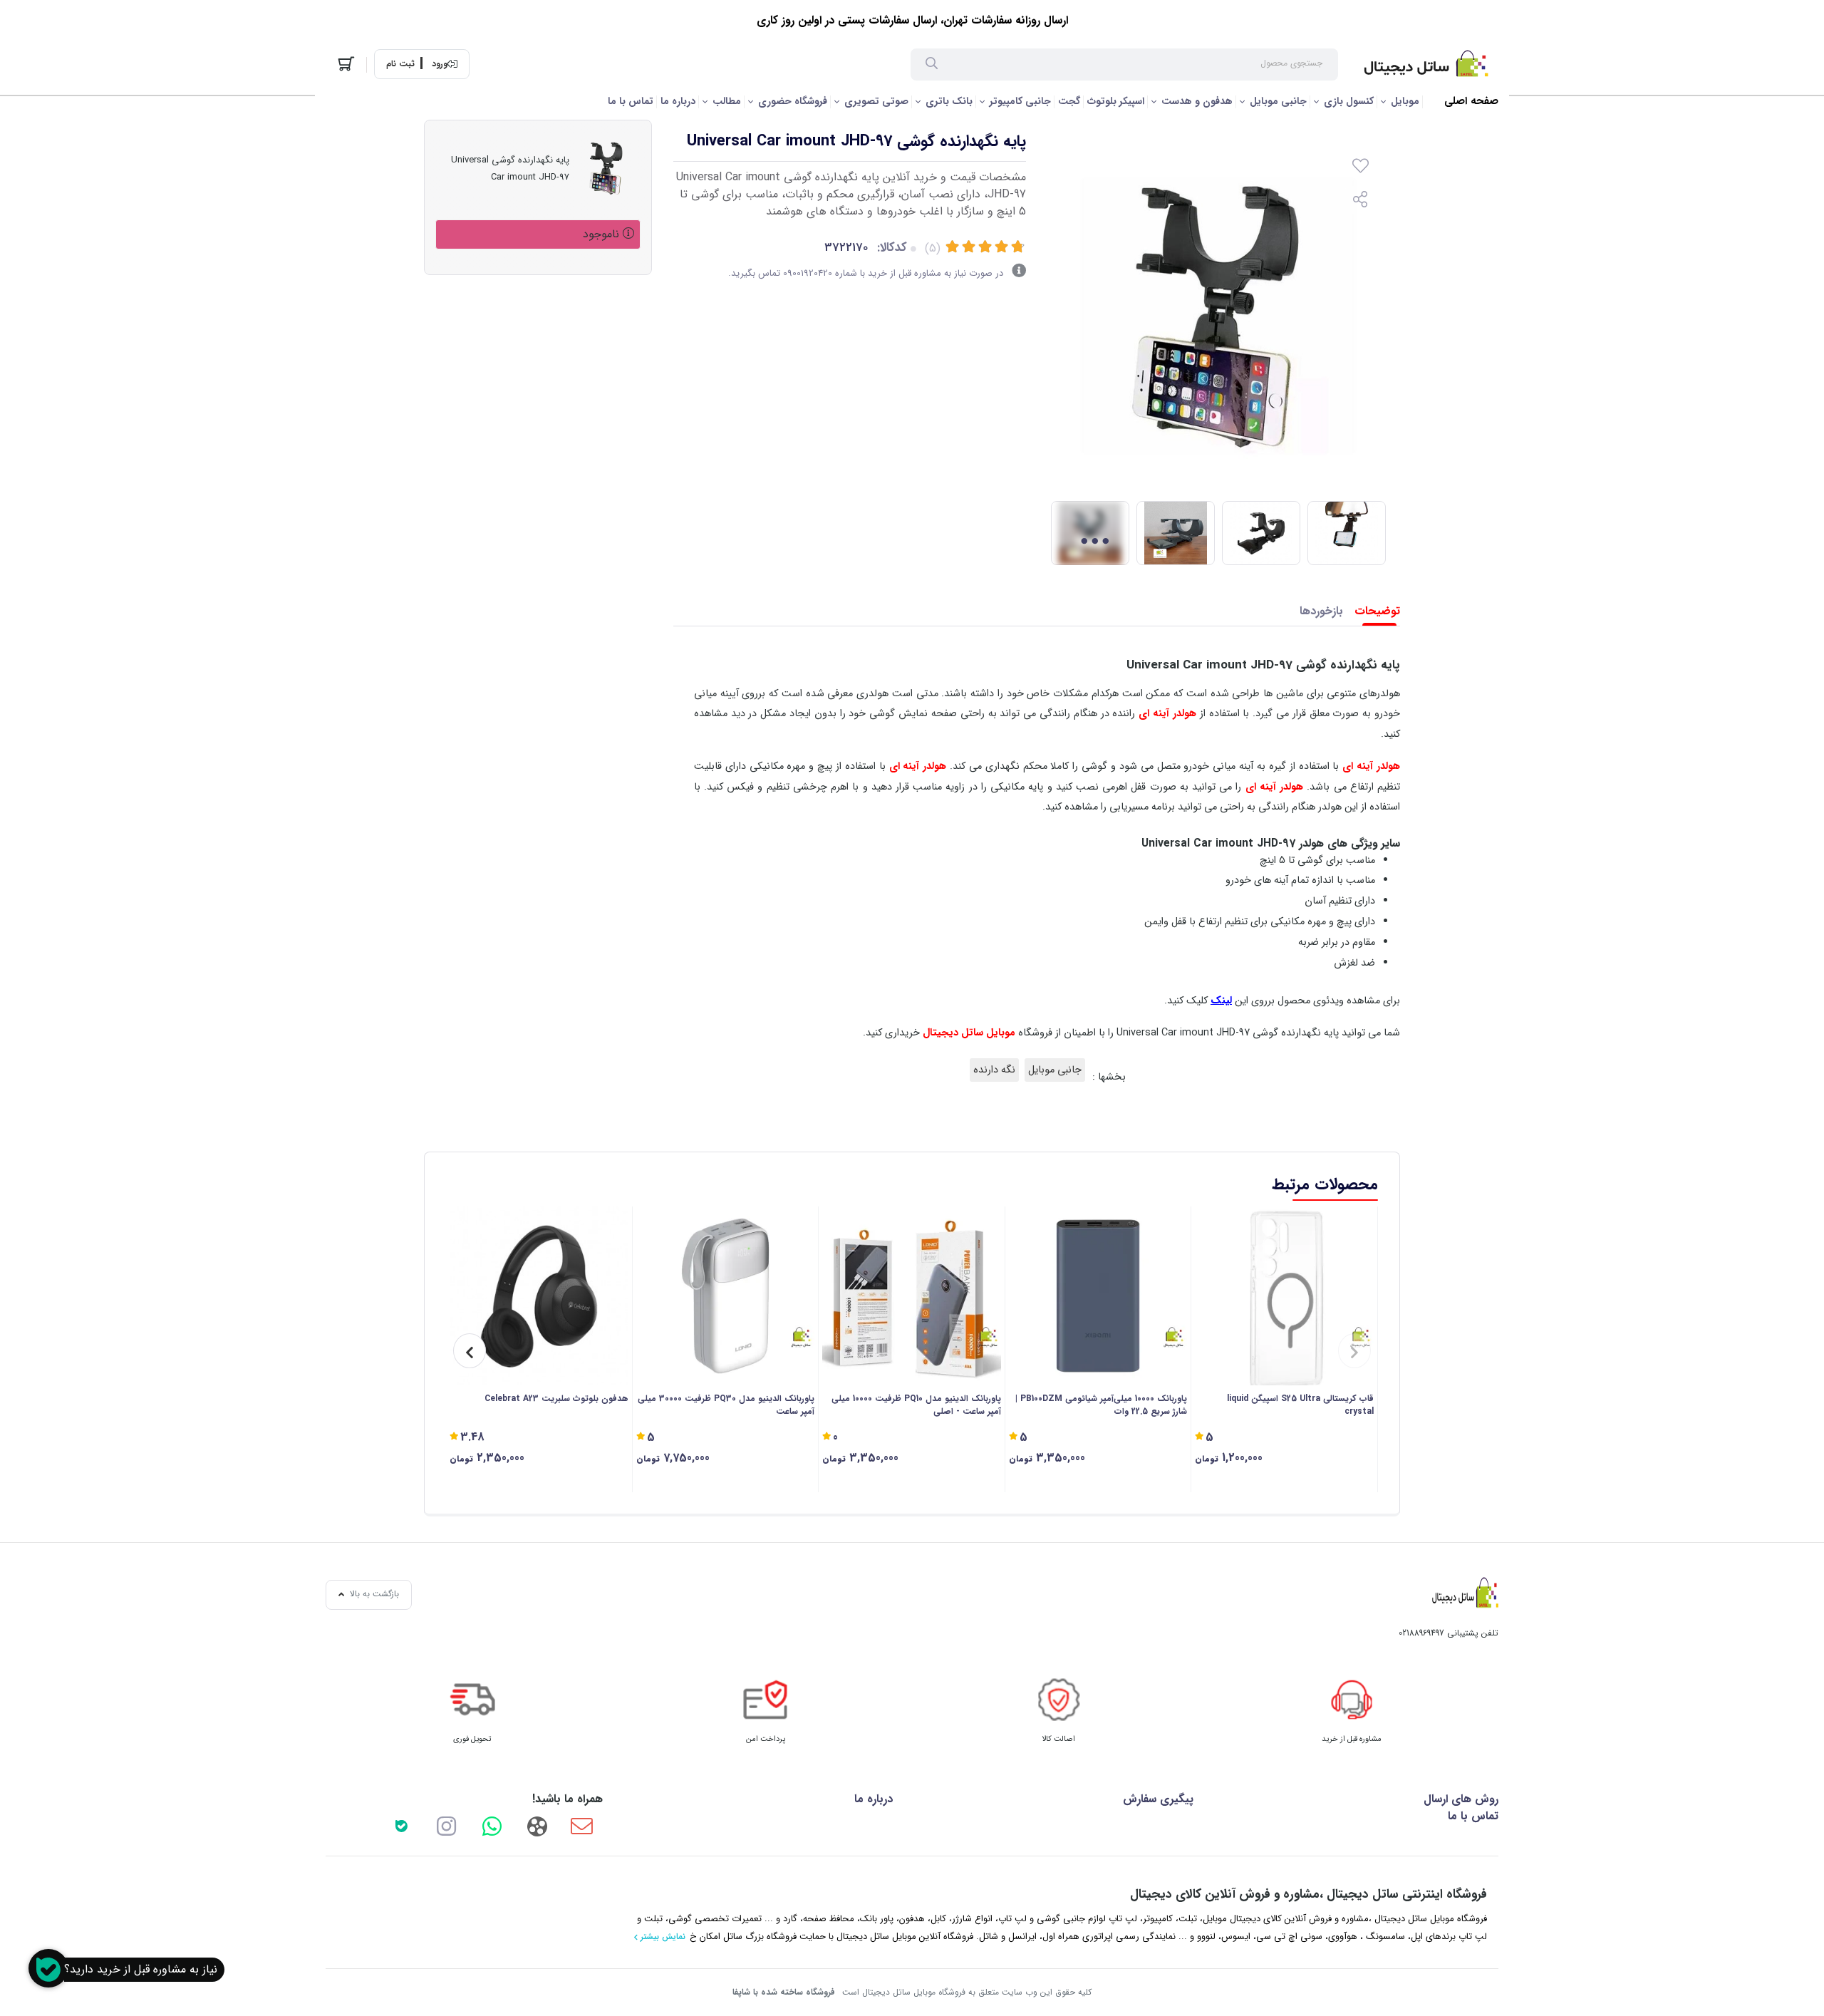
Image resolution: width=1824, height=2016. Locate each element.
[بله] (401, 1826)
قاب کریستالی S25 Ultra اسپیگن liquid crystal (1300, 1405)
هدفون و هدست (1197, 101)
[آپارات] (537, 1826)
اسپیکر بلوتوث (1116, 101)
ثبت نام (400, 64)
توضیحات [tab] (1377, 611)
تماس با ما (631, 101)
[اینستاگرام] (447, 1826)
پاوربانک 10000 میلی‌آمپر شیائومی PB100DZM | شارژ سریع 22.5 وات (1101, 1405)
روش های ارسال (1461, 1799)
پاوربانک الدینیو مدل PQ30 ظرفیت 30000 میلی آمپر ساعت (726, 1405)
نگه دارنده (994, 1070)
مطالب (727, 101)
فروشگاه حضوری (793, 101)
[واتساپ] (492, 1826)
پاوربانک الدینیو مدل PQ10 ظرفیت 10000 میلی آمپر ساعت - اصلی (916, 1405)
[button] (1354, 1351)
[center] (932, 65)
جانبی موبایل (1278, 101)
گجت (1069, 101)
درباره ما (678, 101)
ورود (440, 64)
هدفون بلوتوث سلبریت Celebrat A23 (556, 1399)
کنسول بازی (1349, 101)
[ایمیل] (582, 1826)
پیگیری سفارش (1158, 1799)
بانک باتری (949, 101)
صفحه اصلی (1471, 102)
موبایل (1405, 101)
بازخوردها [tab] (1321, 611)
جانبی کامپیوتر (1020, 101)
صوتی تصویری (876, 101)
